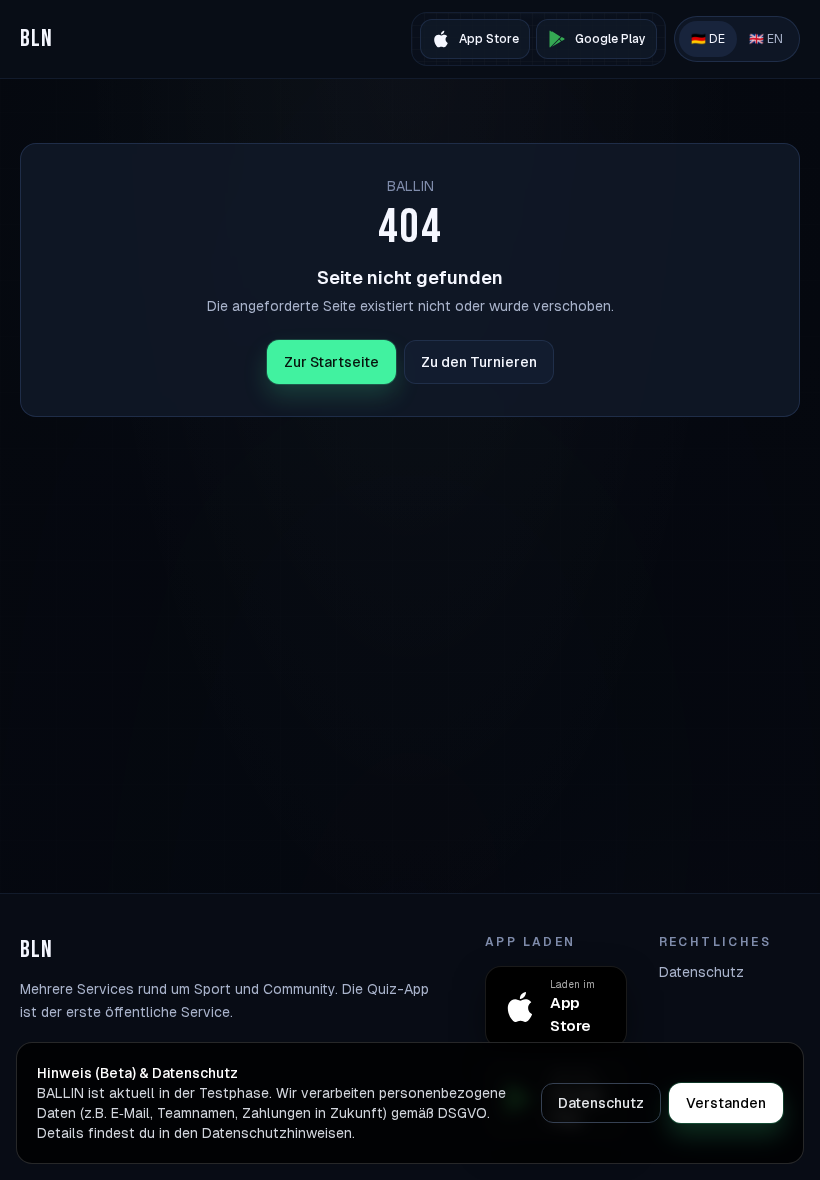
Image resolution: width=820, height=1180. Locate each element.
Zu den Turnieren (479, 362)
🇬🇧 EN (766, 39)
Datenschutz (701, 972)
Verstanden (726, 1103)
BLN (37, 38)
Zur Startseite (331, 362)
